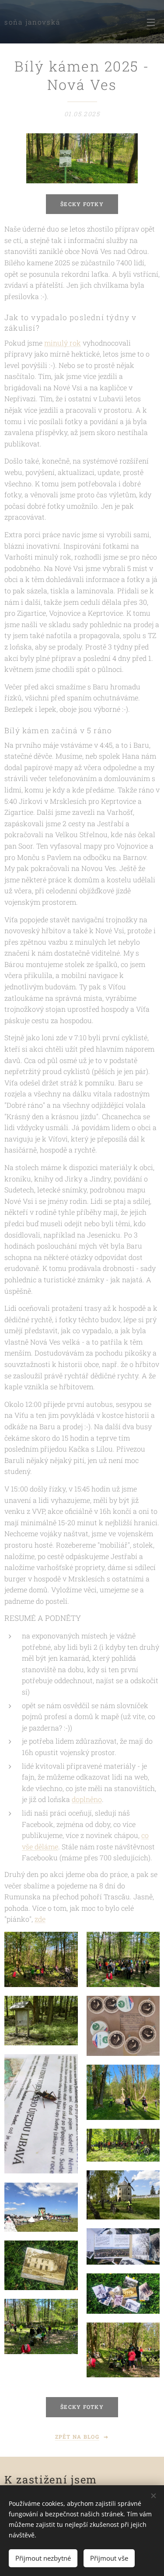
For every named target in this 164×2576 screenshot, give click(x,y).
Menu (151, 22)
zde (40, 1919)
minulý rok (63, 343)
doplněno (87, 1799)
